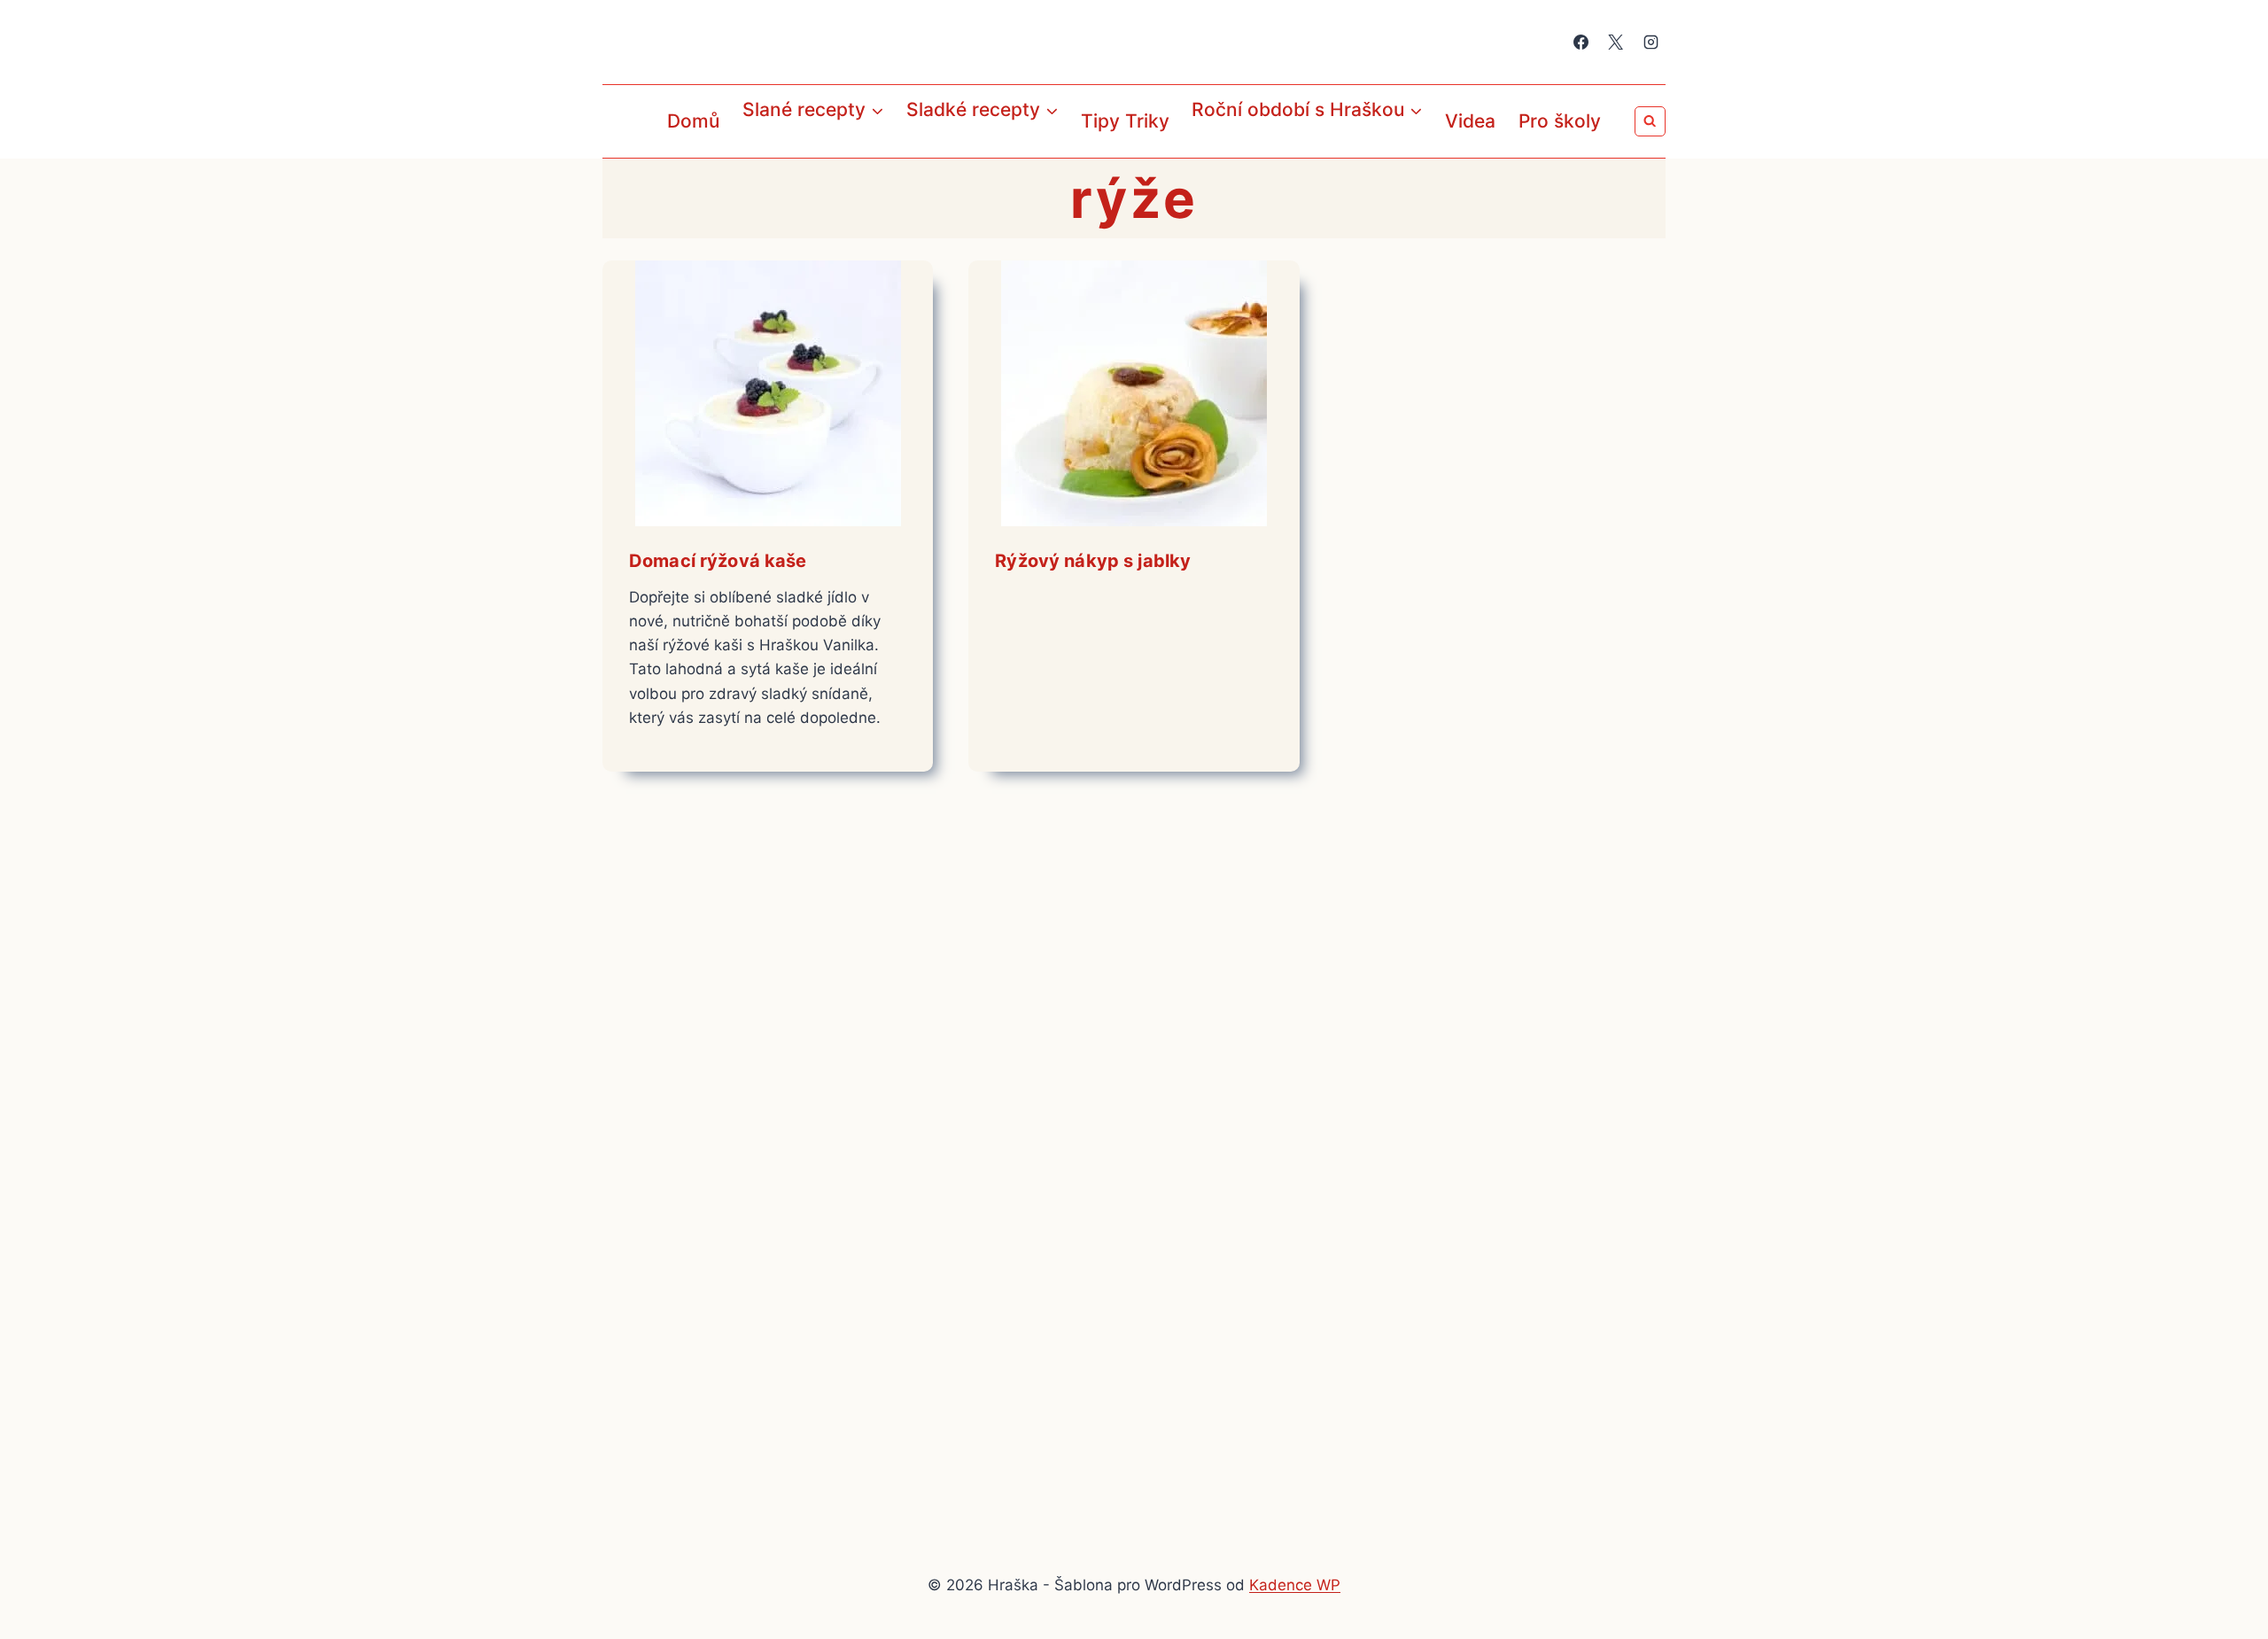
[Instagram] (1651, 43)
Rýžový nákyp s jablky (1093, 561)
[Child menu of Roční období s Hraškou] (1197, 150)
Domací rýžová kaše (718, 561)
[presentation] (768, 393)
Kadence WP (1295, 1585)
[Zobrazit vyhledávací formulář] (1650, 122)
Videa (1470, 121)
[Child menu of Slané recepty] (747, 150)
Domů (693, 121)
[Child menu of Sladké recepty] (911, 150)
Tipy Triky (1125, 121)
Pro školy (1560, 121)
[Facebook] (1581, 43)
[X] (1616, 43)
